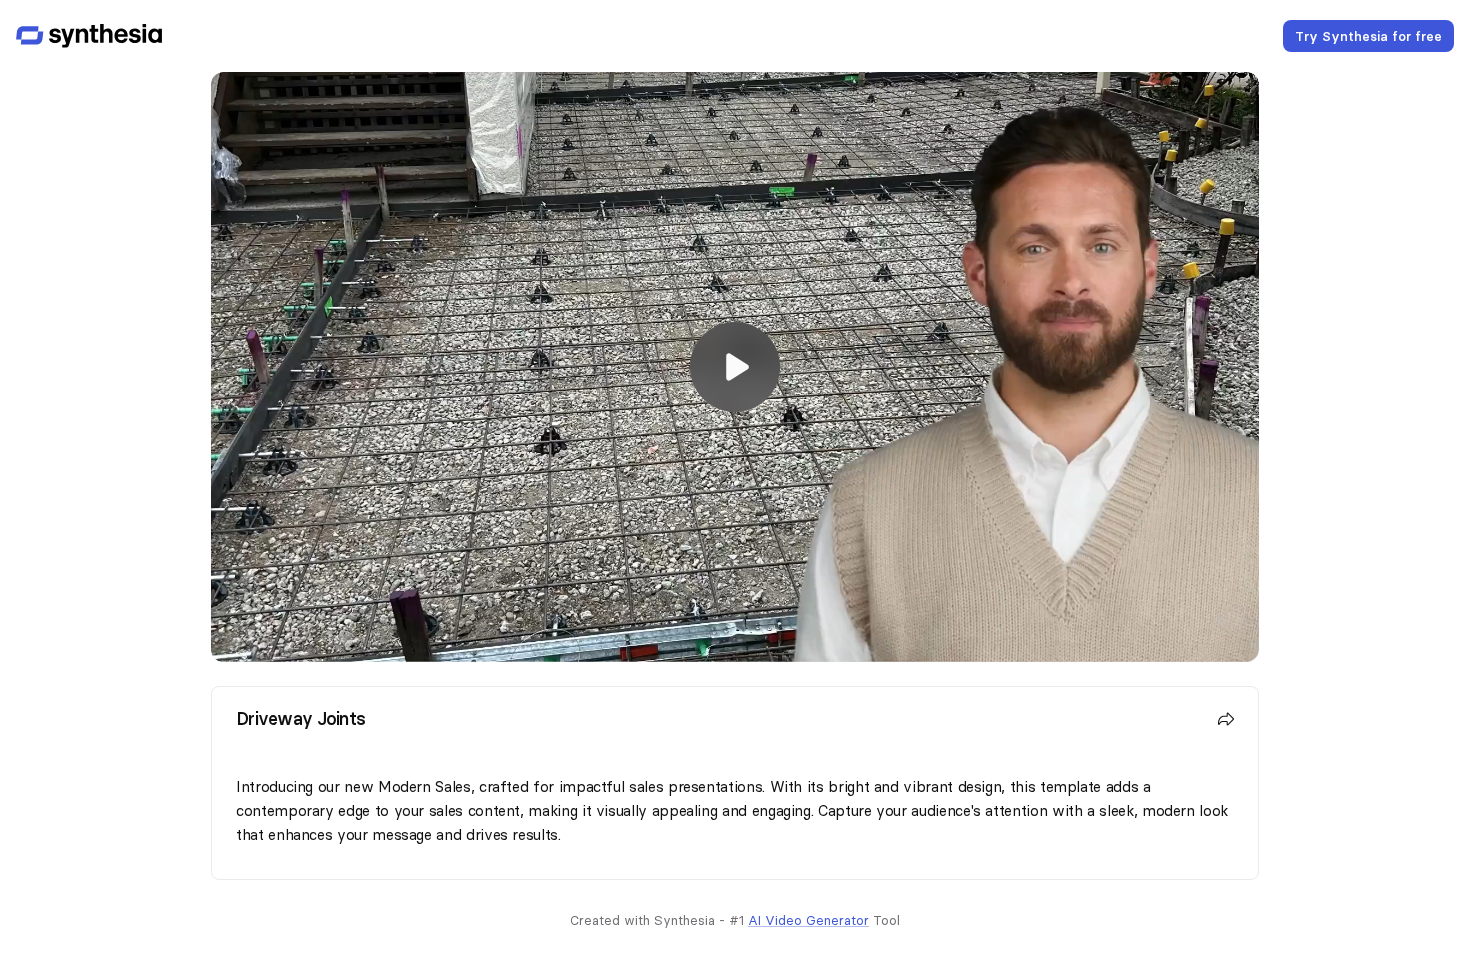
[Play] (735, 367)
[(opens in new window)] (89, 36)
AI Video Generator (808, 920)
